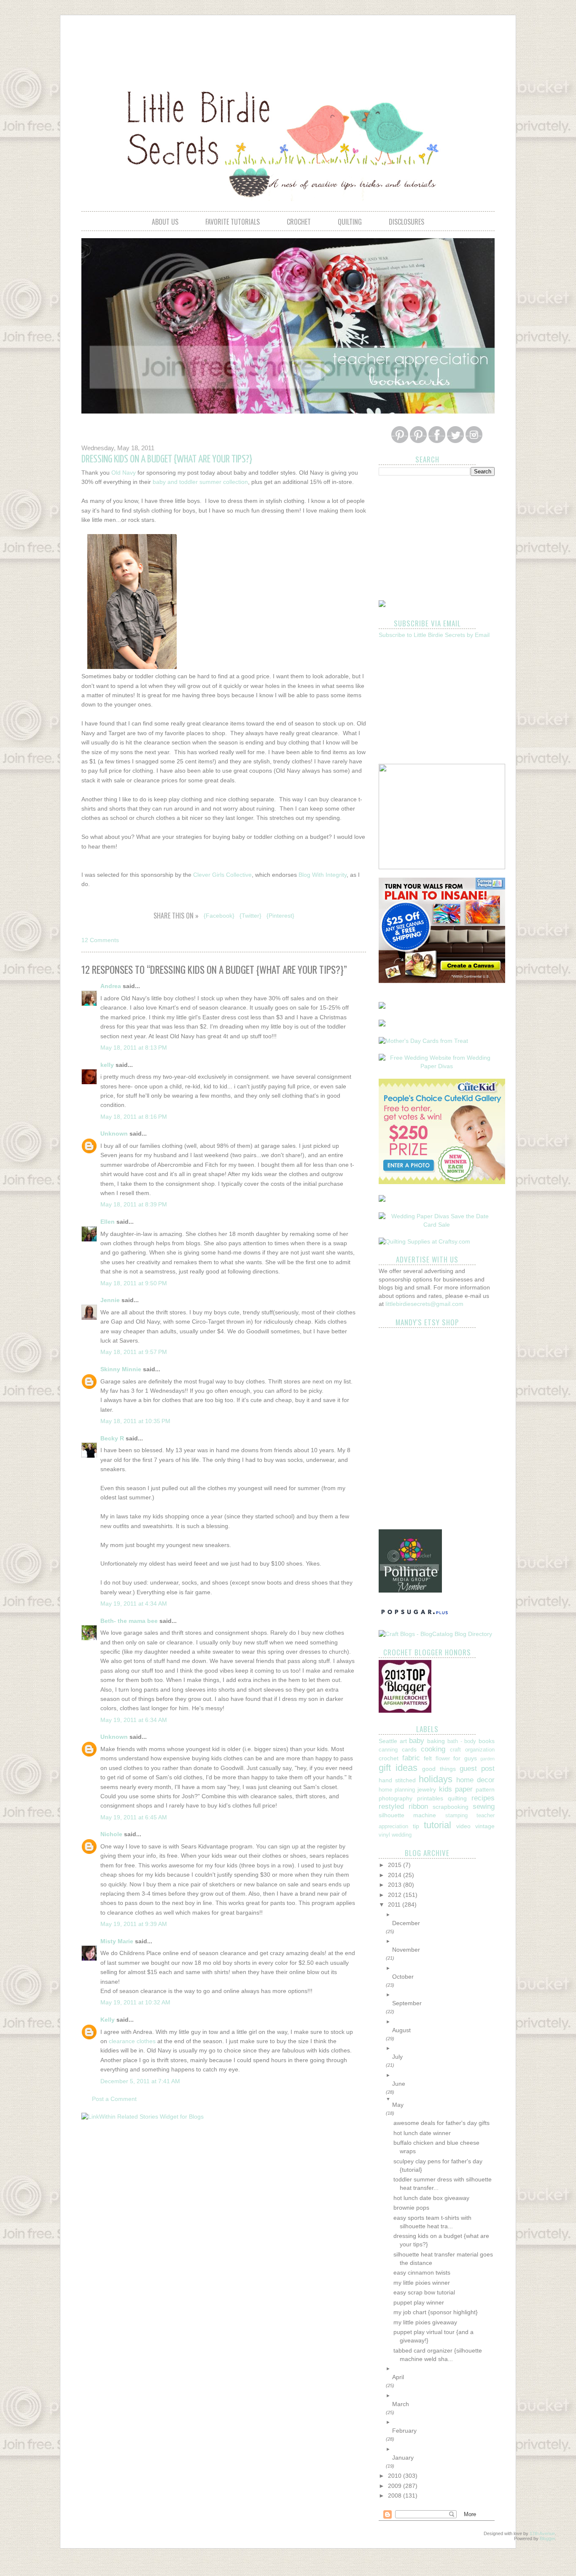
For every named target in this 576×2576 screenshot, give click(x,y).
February (404, 2431)
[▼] (443, 2099)
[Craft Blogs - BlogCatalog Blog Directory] (435, 1634)
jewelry (427, 1789)
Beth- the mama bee (129, 1621)
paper (464, 1789)
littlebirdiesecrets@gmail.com (424, 1304)
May (398, 2105)
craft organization (472, 1750)
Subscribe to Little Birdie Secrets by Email (434, 635)
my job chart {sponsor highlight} (436, 2312)
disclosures (406, 222)
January (403, 2458)
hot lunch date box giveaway (431, 2198)
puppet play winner (419, 2302)
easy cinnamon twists (422, 2272)
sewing (484, 1806)
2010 (396, 2476)
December (406, 1923)
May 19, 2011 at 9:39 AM (134, 1924)
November (406, 1950)
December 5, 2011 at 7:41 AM (140, 2081)
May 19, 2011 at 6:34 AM (134, 1720)
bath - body (462, 1741)
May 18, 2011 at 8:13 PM (134, 1048)
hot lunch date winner (422, 2133)
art (403, 1741)
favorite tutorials (233, 222)
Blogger (547, 2538)
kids (445, 1789)
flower (443, 1759)
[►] (443, 1915)
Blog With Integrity (323, 875)
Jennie (110, 1300)
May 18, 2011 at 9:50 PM (134, 1283)
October (403, 1977)
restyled (391, 1806)
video (463, 1826)
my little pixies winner (422, 2283)
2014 (396, 1875)
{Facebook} (219, 916)
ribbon (418, 1806)
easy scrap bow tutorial (424, 2292)
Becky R (112, 1438)
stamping (456, 1816)
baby (417, 1741)
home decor (475, 1780)
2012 (396, 1895)
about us (165, 222)
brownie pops (411, 2208)
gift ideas (398, 1768)
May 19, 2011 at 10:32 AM (135, 2002)
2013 (396, 1885)
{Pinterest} (280, 916)
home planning (397, 1790)
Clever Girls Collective (222, 875)
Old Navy (124, 473)
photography (396, 1798)
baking (436, 1741)
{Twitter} (250, 916)
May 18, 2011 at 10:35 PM (135, 1421)
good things (439, 1769)
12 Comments (100, 940)
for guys (465, 1758)
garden (487, 1759)
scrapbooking (451, 1807)
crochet (299, 222)
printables (430, 1798)
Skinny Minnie (121, 1369)
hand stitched (397, 1780)
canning (388, 1750)
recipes (483, 1798)
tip (416, 1826)
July (397, 2057)
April (398, 2377)
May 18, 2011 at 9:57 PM (134, 1352)
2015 (396, 1865)
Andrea (111, 986)
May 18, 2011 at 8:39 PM (134, 1204)
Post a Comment (114, 2099)
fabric (411, 1758)
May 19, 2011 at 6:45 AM (134, 1817)
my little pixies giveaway (425, 2322)
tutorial (437, 1825)
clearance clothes (132, 2041)
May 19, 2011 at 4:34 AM (134, 1604)
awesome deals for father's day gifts (441, 2123)
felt (428, 1758)
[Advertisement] (288, 45)
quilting (350, 222)
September (407, 2003)
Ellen (108, 1222)
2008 (396, 2495)
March (401, 2404)
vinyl (384, 1835)
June (399, 2084)
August (401, 2030)
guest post (477, 1769)
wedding (402, 1835)
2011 (395, 1904)
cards (409, 1749)
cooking (433, 1749)
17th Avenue (542, 2533)
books (487, 1741)
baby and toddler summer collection (200, 482)
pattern (485, 1789)
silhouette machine (407, 1815)
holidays (436, 1779)
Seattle (388, 1741)
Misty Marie (117, 1941)
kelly (107, 1065)
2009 (396, 2486)
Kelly (108, 2020)
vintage (485, 1826)
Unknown (114, 1134)
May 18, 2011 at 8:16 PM (134, 1117)
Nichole (111, 1834)
